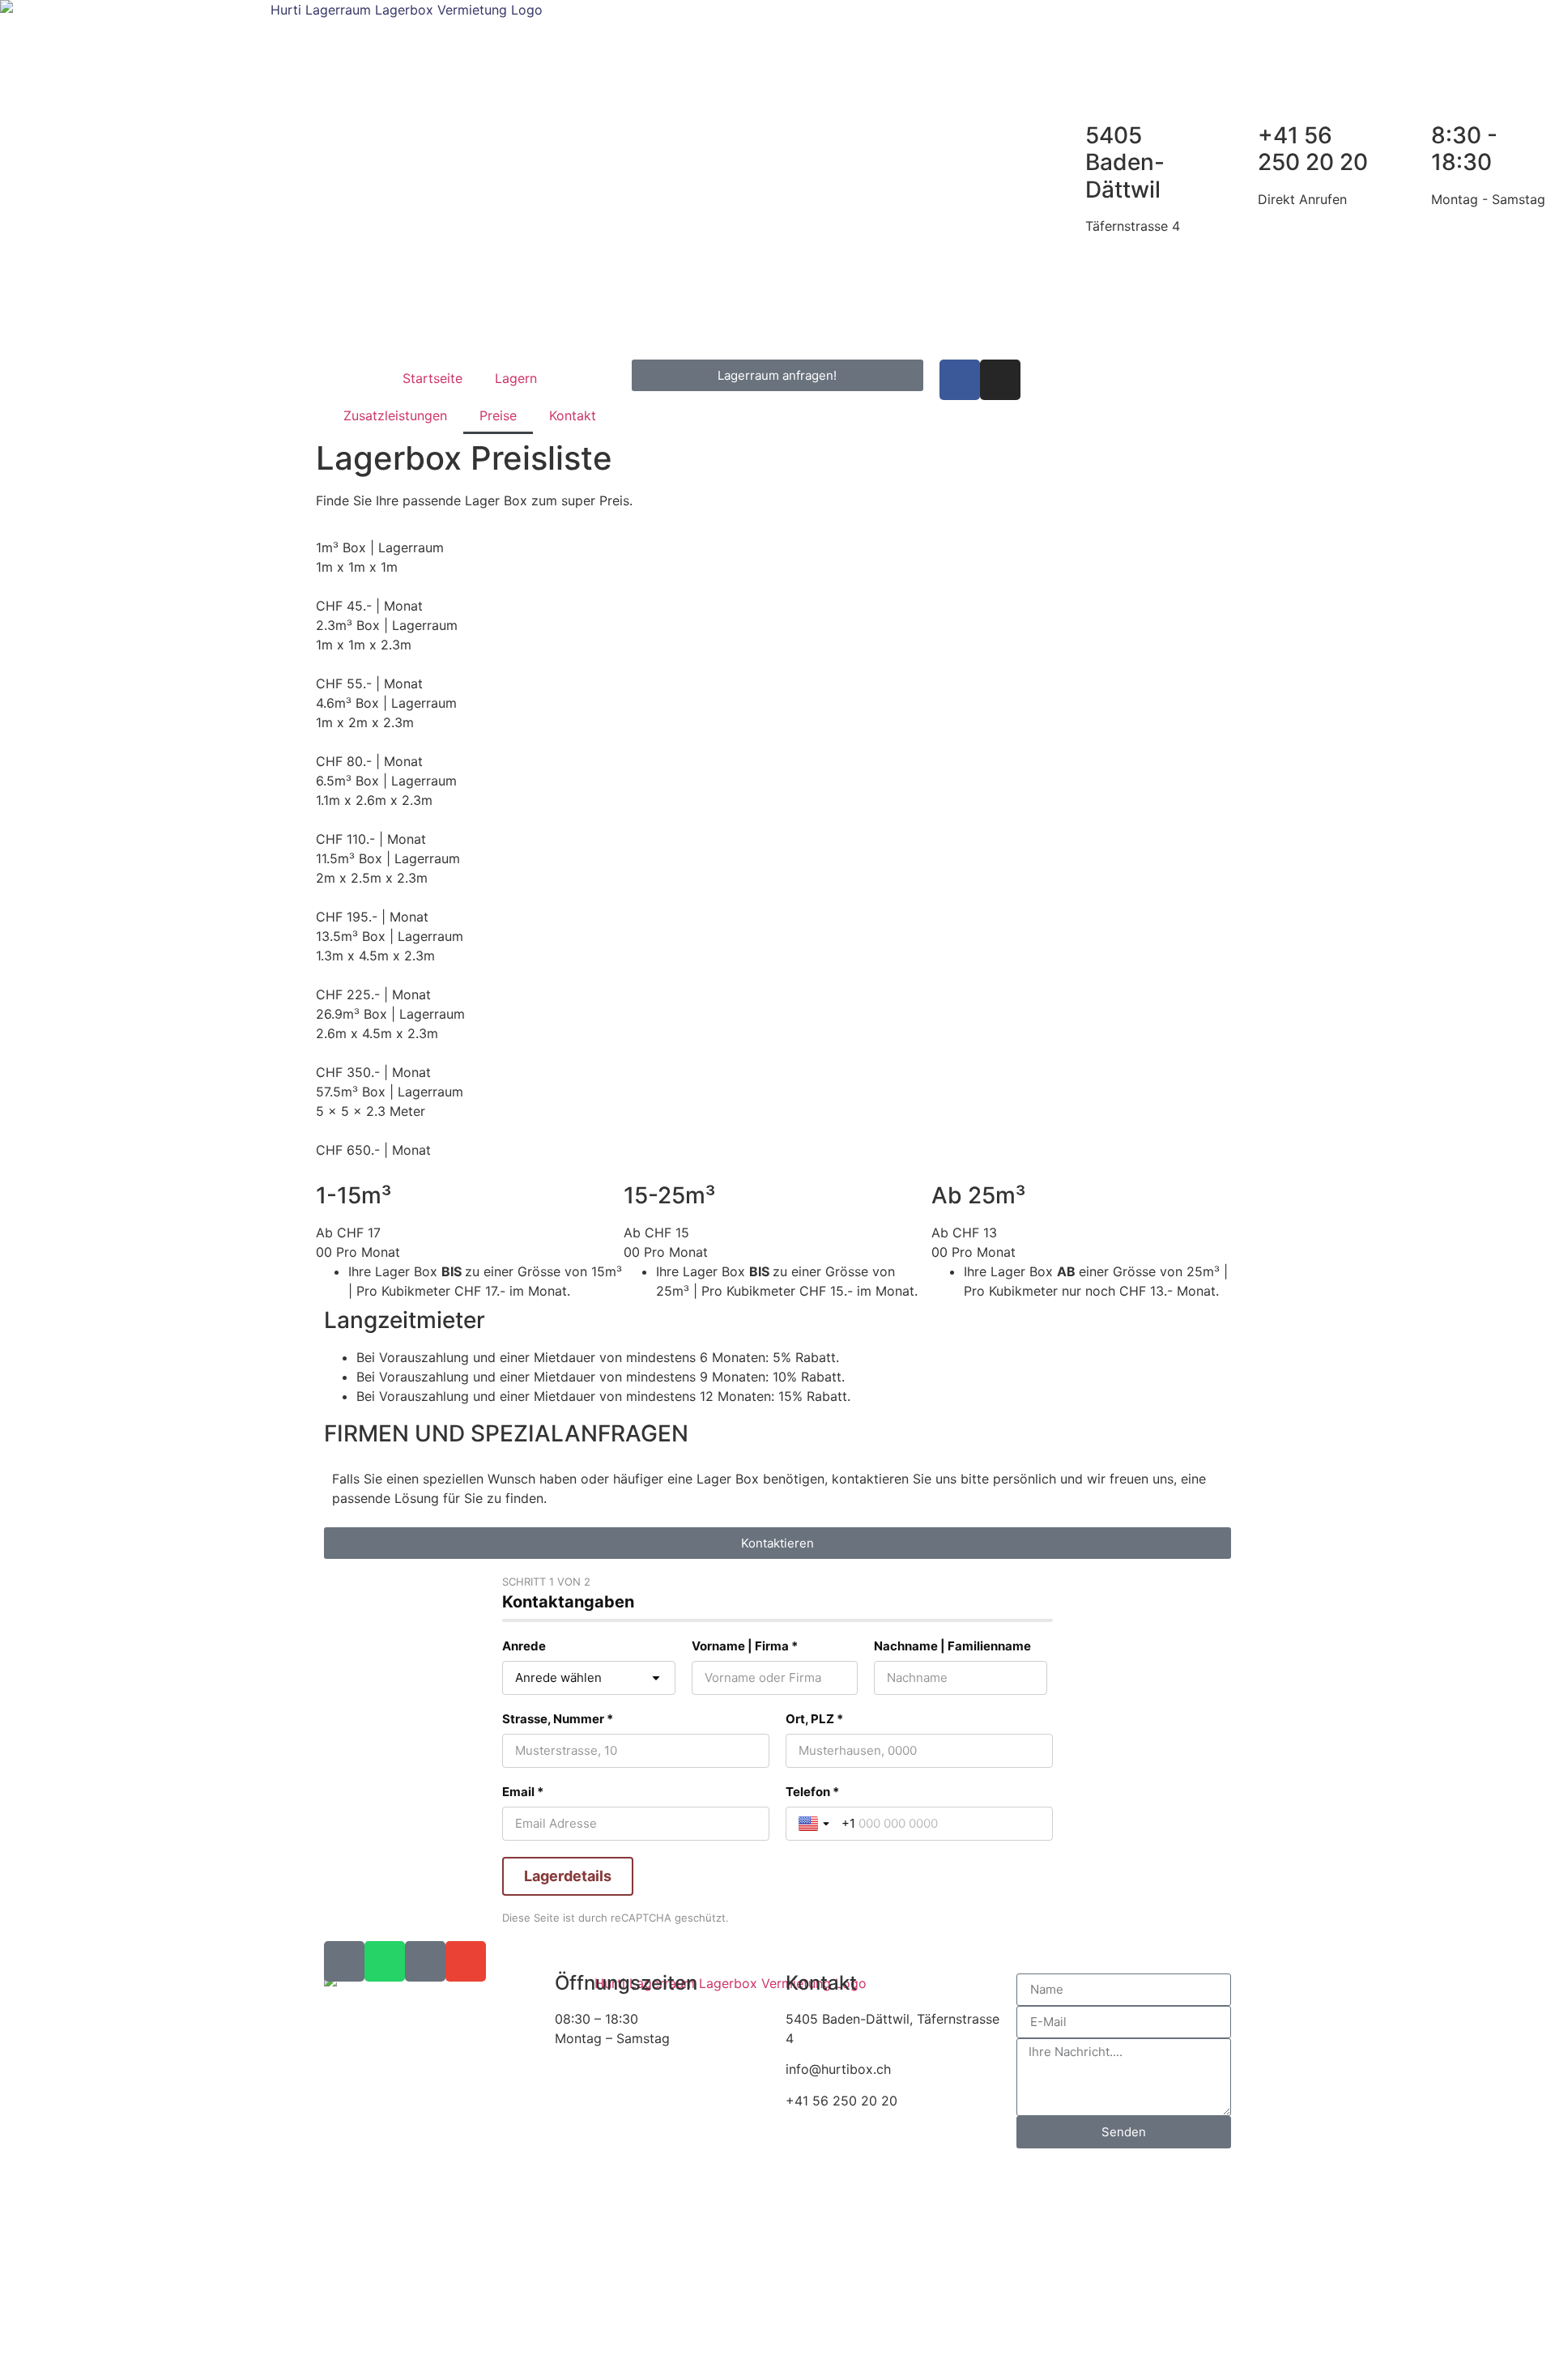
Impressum (446, 2351)
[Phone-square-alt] (344, 1961)
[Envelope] (466, 1961)
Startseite (432, 378)
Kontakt (573, 415)
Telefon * (812, 1792)
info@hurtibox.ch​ (838, 2069)
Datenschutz (362, 2351)
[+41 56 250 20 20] (1238, 136)
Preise (498, 415)
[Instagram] (1000, 380)
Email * (523, 1792)
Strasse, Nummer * (558, 1719)
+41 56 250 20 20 (1313, 149)
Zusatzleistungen (395, 415)
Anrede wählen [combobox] (558, 1677)
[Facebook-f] (960, 380)
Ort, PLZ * (814, 1719)
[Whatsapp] (385, 1961)
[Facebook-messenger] (425, 1961)
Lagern (516, 378)
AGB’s (509, 2351)
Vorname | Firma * (745, 1646)
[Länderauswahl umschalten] (816, 1824)
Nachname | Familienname (952, 1646)
